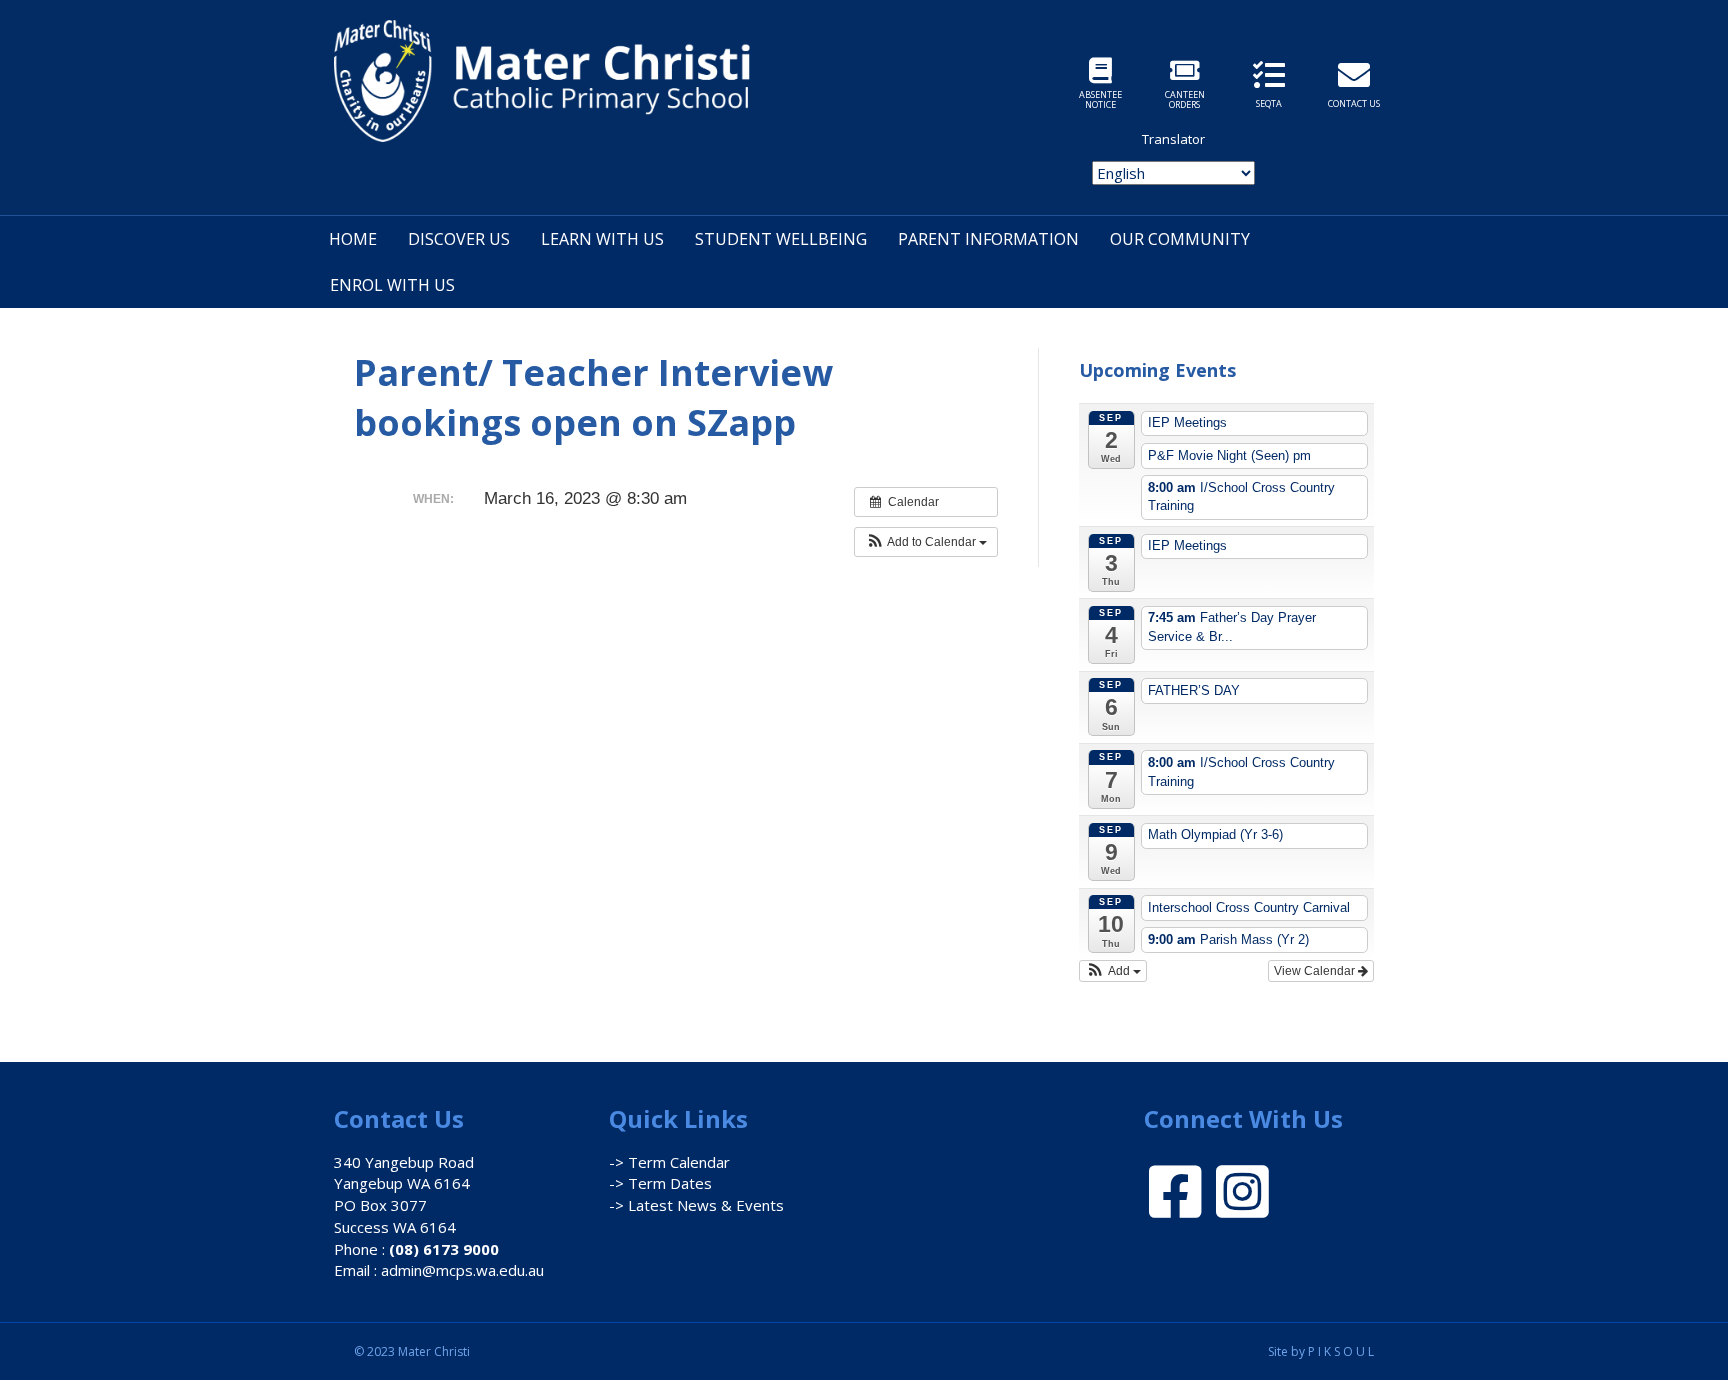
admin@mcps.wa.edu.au (462, 1270)
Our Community (1180, 239)
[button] (926, 542)
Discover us (459, 239)
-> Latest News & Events (696, 1205)
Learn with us (602, 239)
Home (353, 239)
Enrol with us (392, 285)
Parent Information (988, 239)
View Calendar (1316, 971)
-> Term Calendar (669, 1162)
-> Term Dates (660, 1183)
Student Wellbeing (781, 239)
